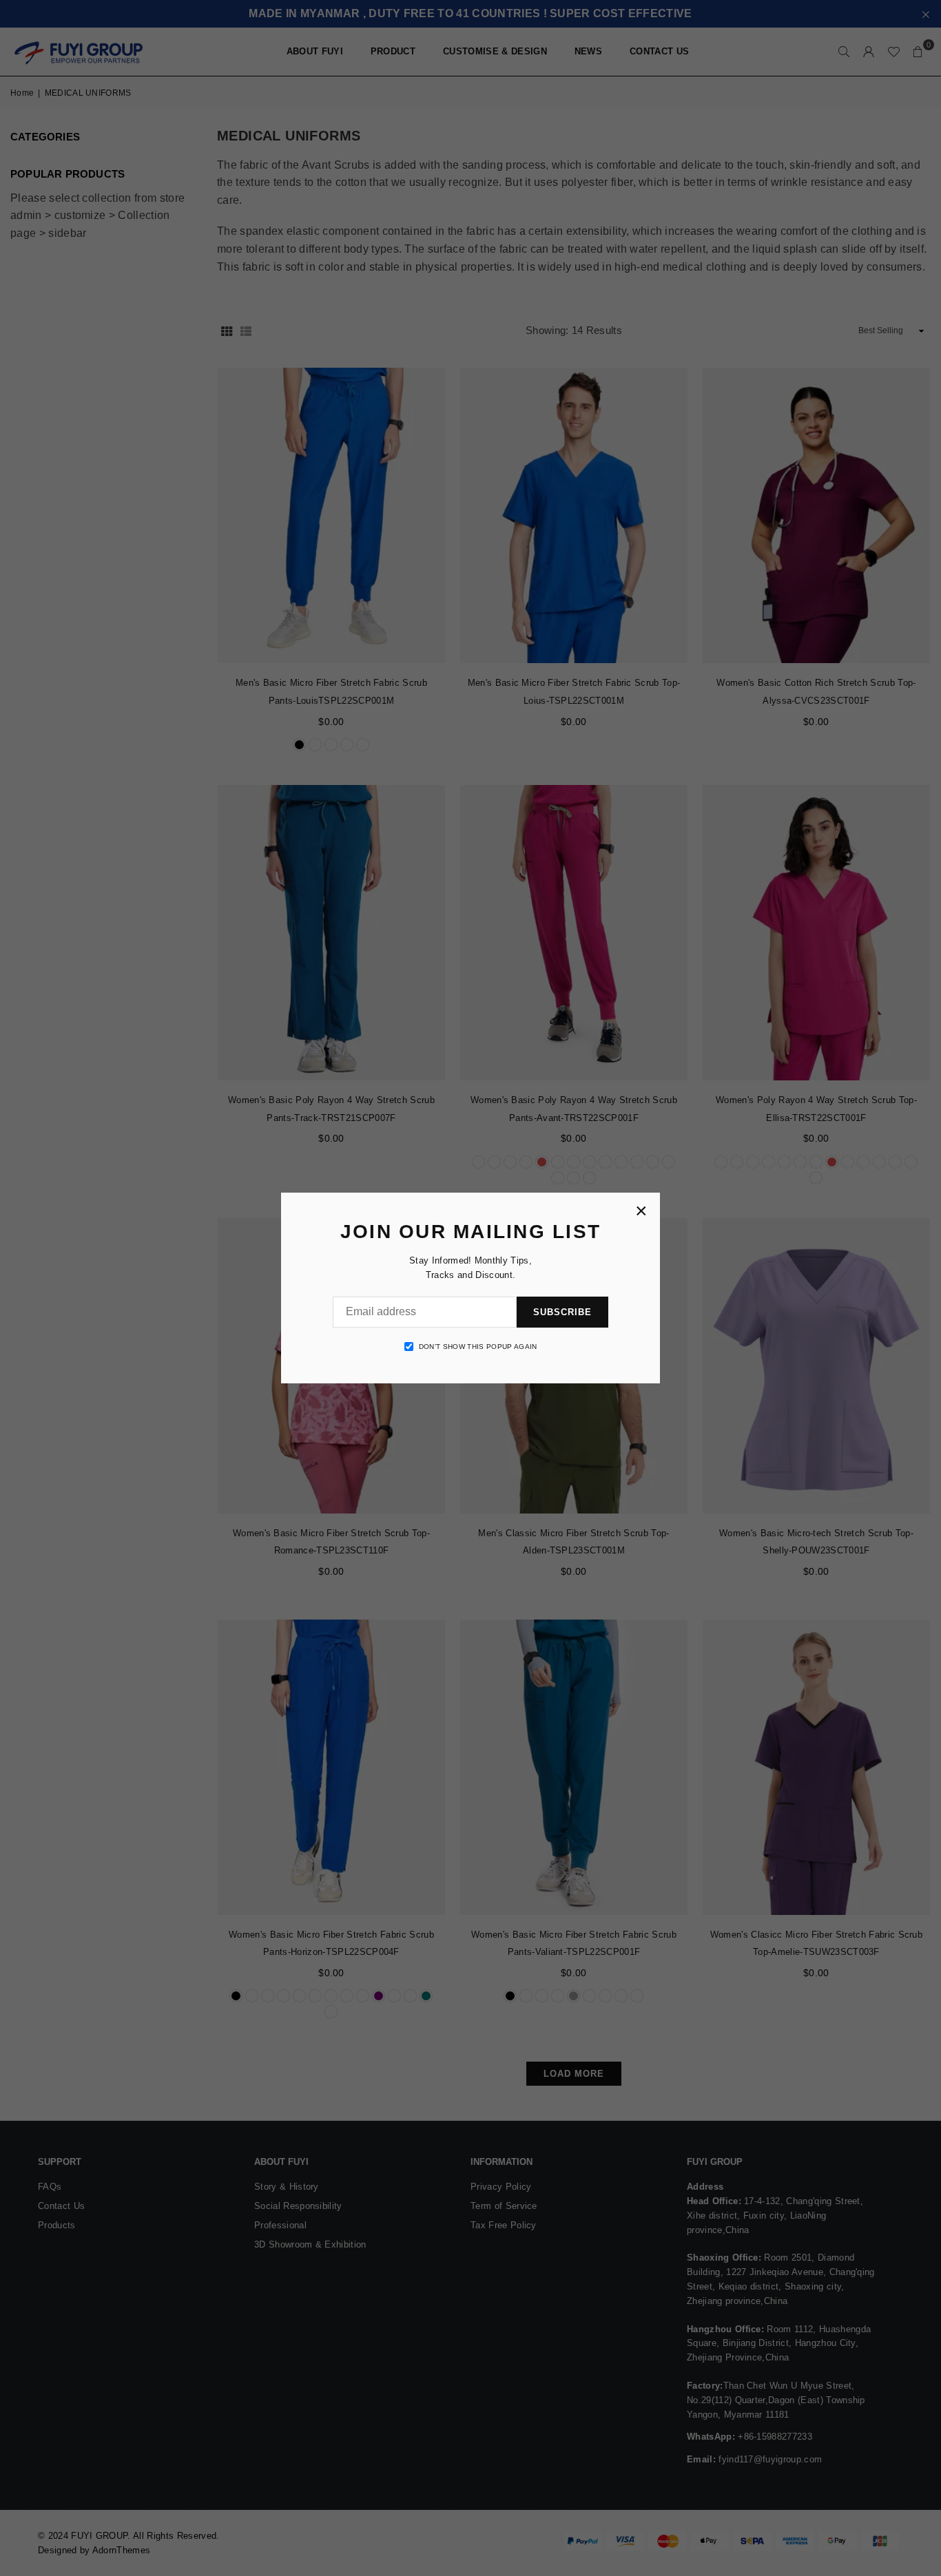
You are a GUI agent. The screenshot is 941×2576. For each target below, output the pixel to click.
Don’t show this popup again (478, 1347)
